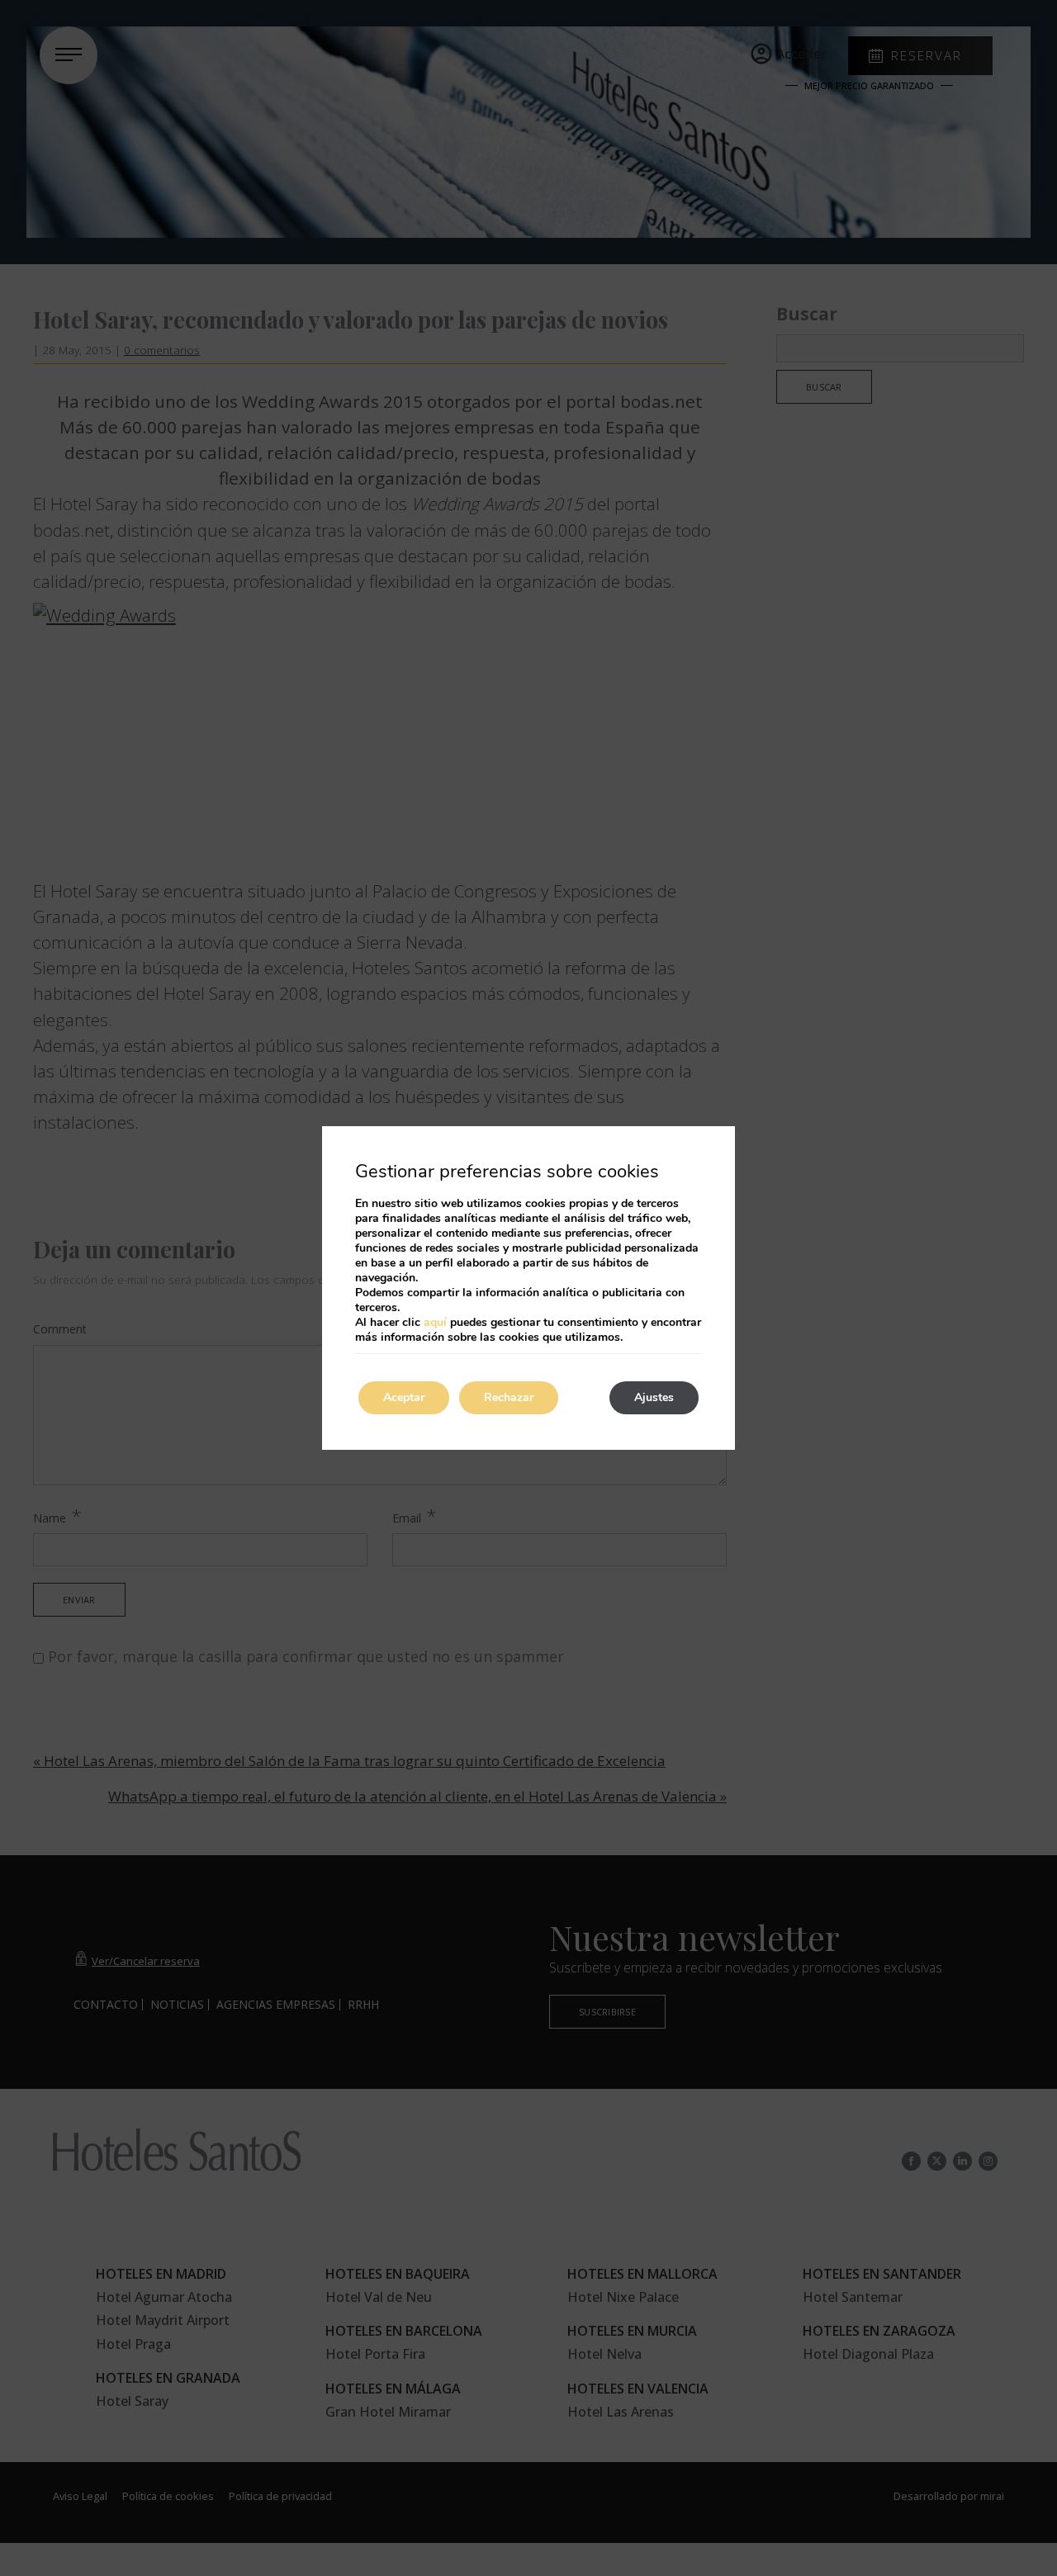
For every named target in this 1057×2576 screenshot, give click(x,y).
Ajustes (654, 1397)
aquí (435, 1322)
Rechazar (509, 1397)
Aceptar (404, 1397)
